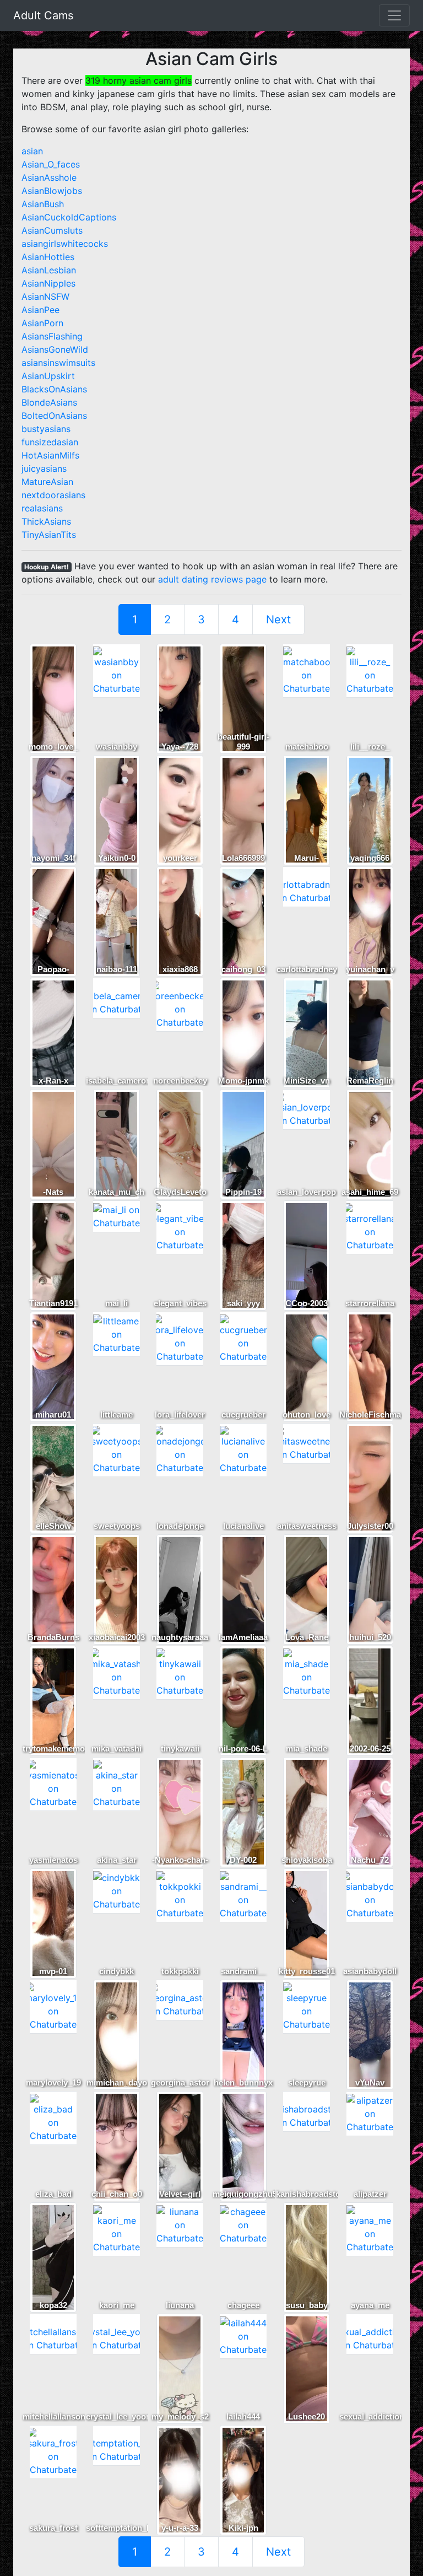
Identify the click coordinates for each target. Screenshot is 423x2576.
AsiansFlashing (52, 336)
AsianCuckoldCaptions (69, 217)
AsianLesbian (49, 270)
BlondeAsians (49, 402)
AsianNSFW (45, 297)
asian (32, 151)
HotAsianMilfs (50, 455)
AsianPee (40, 310)
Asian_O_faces (51, 164)
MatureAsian (47, 482)
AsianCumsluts (52, 230)
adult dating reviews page (212, 579)
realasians (42, 508)
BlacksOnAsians (54, 389)
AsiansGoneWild (55, 349)
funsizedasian (50, 442)
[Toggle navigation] (394, 15)
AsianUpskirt (48, 376)
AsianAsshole (49, 177)
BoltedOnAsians (54, 416)
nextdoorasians (53, 495)
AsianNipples (48, 283)
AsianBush (43, 204)
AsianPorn (42, 323)
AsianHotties (48, 257)
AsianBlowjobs (52, 191)
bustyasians (46, 429)
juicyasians (44, 468)
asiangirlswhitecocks (65, 244)
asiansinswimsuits (58, 363)
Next (278, 619)
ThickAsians (46, 521)
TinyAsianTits (49, 535)
